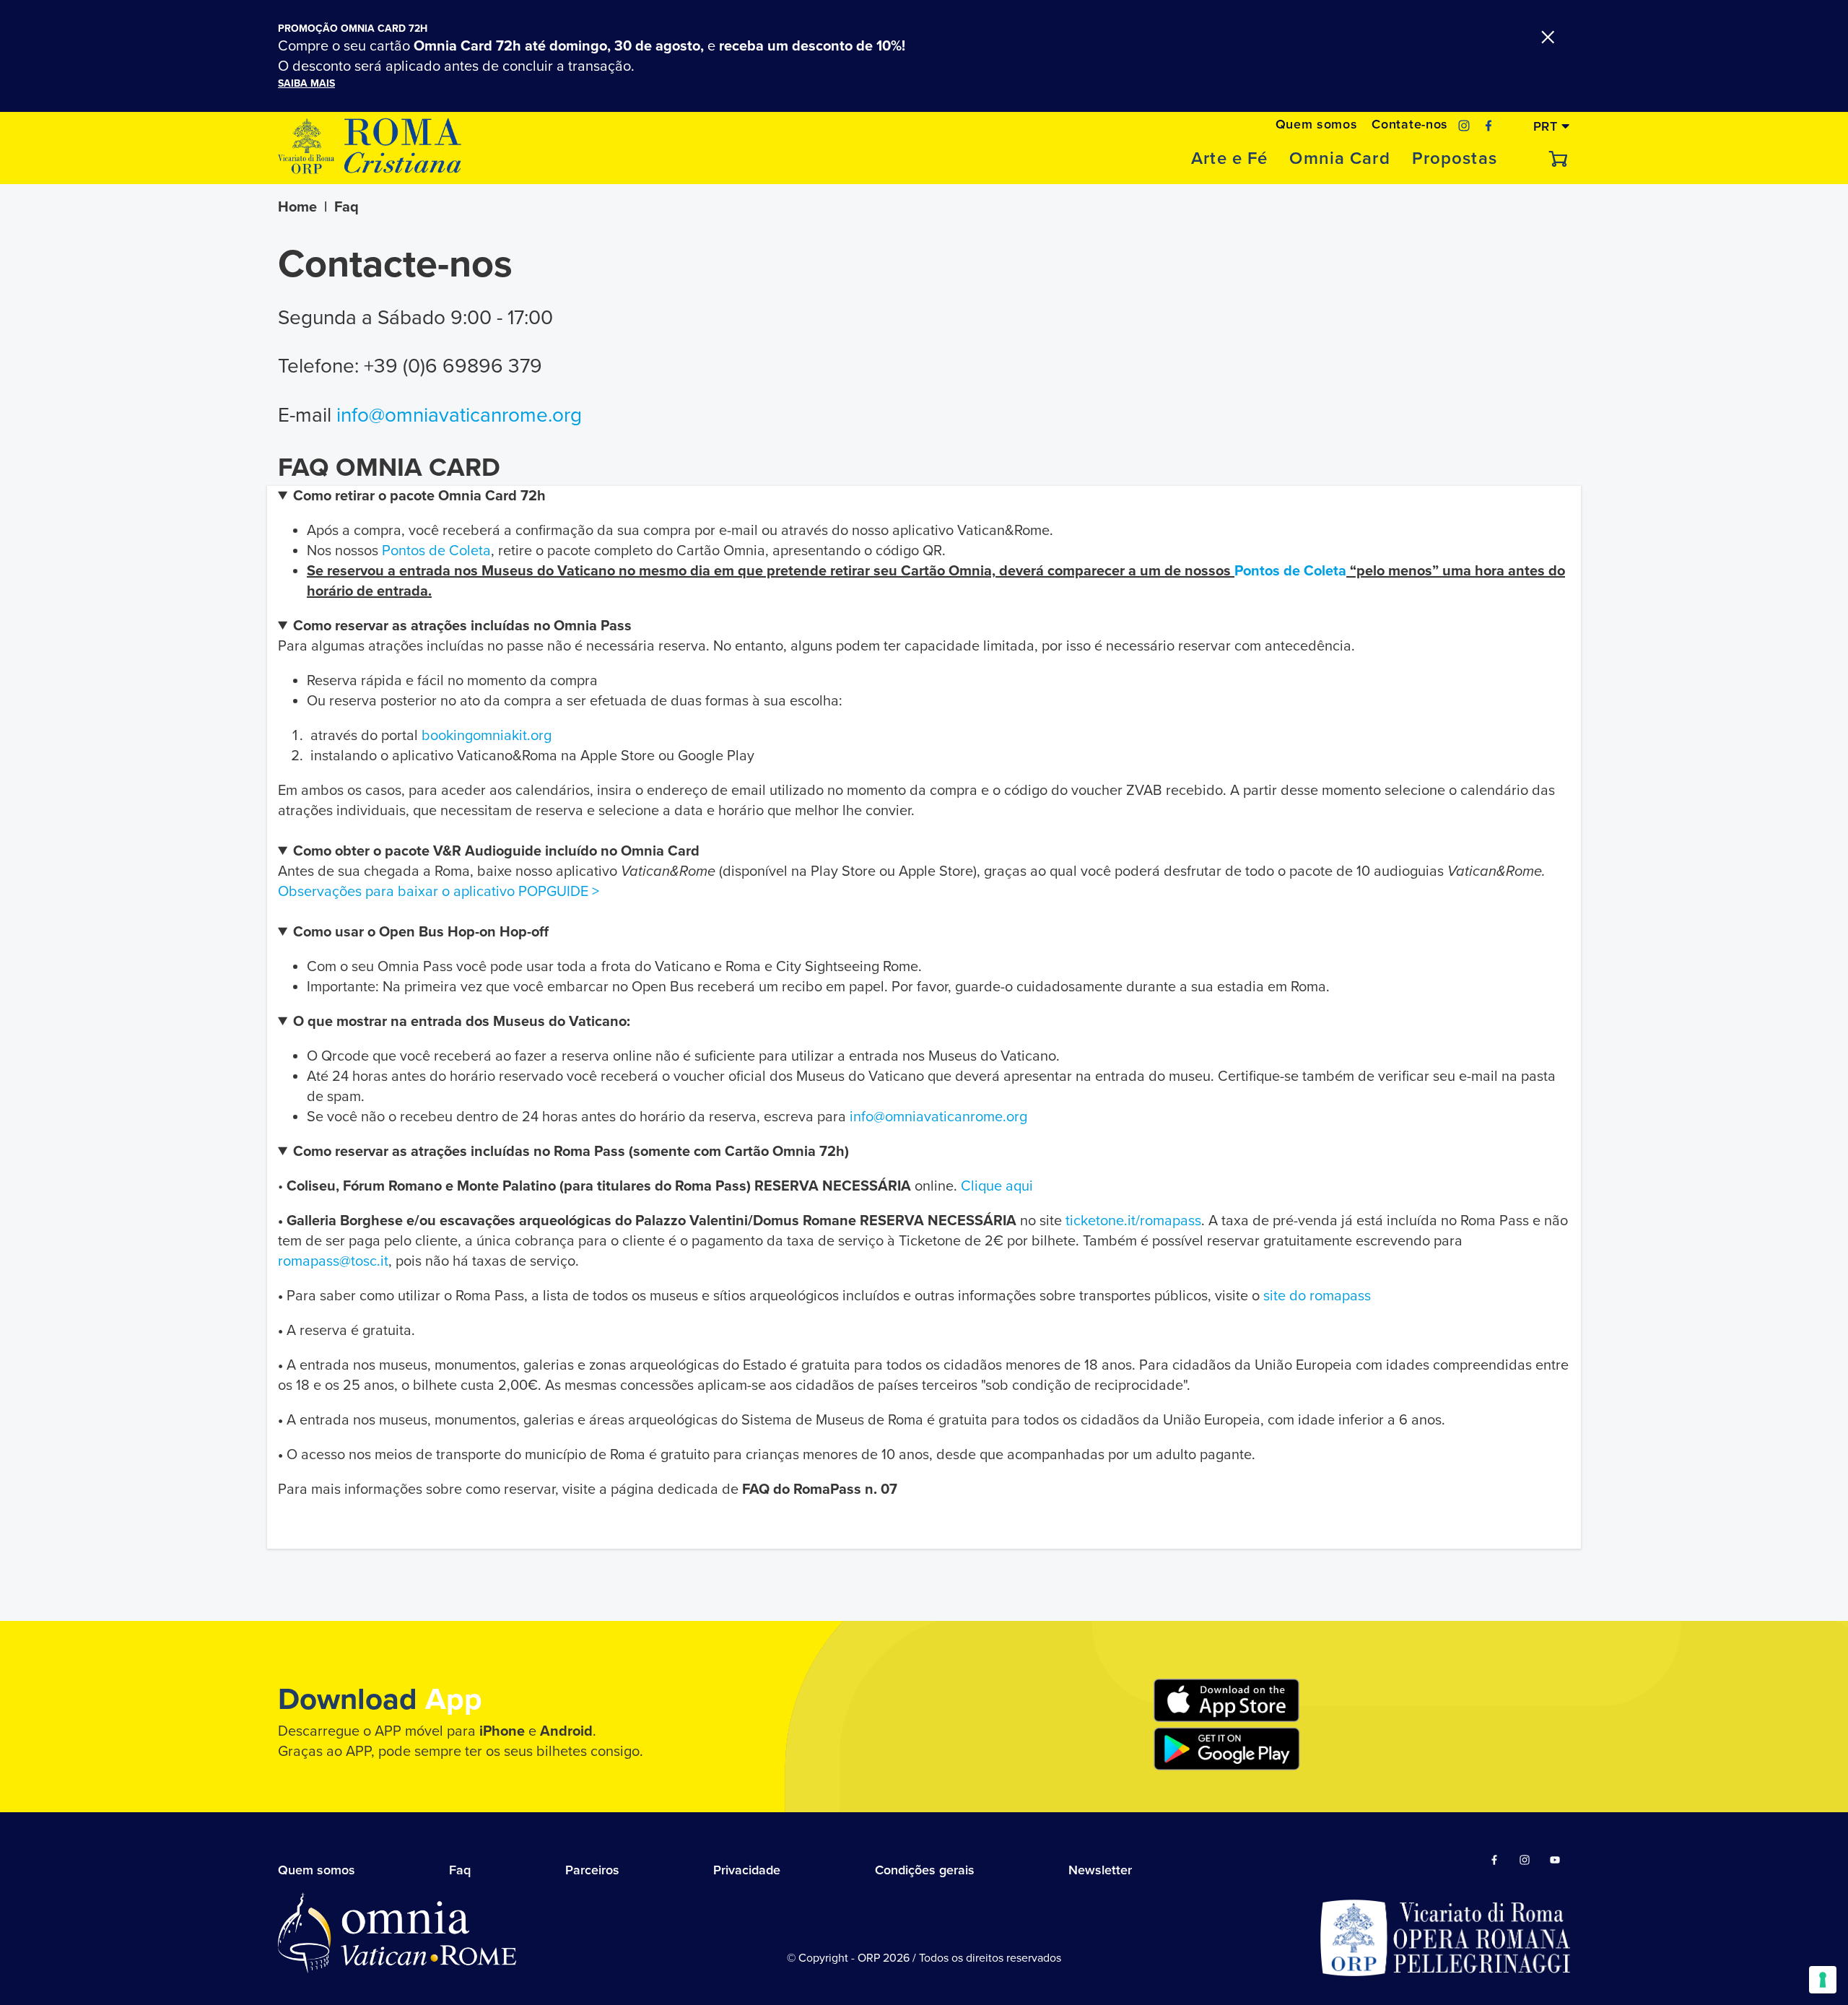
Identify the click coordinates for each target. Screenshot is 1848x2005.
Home (297, 207)
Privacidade (747, 1870)
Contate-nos (1409, 124)
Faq (460, 1870)
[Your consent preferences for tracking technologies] (1823, 1980)
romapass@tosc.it (333, 1261)
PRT (1548, 126)
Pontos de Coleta (436, 551)
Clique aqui (997, 1186)
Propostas (1455, 159)
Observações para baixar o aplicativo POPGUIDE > (439, 892)
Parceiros (592, 1870)
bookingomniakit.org (487, 736)
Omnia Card (1339, 159)
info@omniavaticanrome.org (459, 415)
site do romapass (1317, 1296)
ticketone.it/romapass (1133, 1221)
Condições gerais (925, 1870)
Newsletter (1100, 1870)
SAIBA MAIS (306, 83)
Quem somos (1317, 124)
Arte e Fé (1229, 159)
